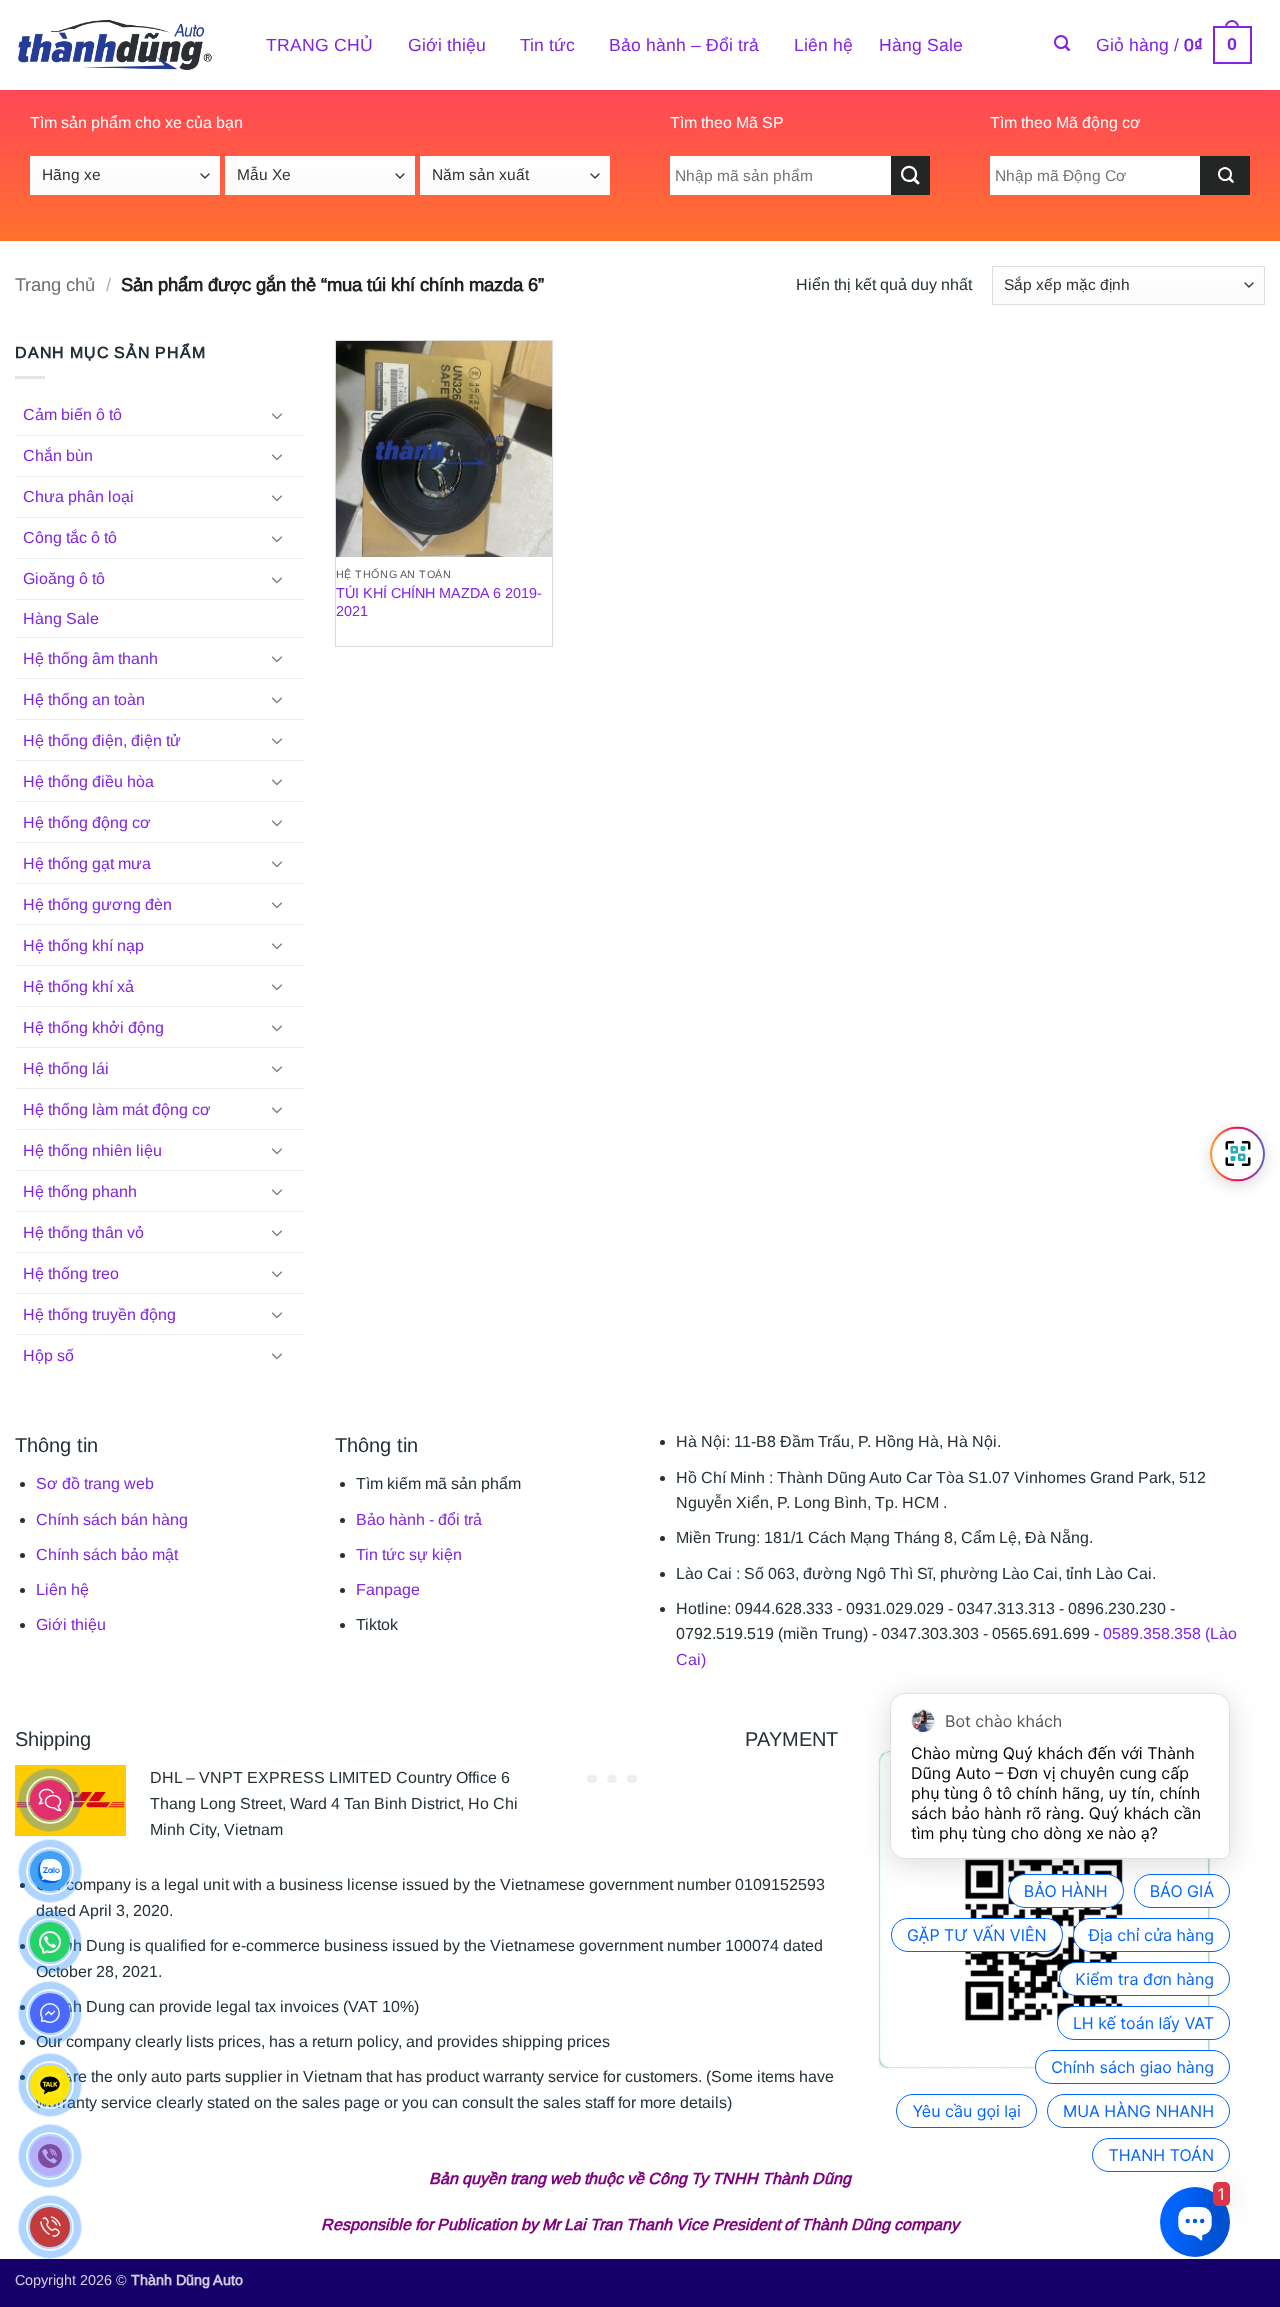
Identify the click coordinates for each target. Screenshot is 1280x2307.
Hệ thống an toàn (84, 699)
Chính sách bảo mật (107, 1554)
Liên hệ (823, 45)
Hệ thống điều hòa (88, 781)
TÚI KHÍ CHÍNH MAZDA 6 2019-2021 (439, 602)
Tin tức (547, 45)
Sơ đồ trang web (95, 1483)
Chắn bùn (58, 455)
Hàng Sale (921, 45)
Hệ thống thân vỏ (83, 1232)
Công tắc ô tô (70, 537)
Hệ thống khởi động (93, 1027)
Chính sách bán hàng (112, 1519)
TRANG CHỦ (319, 45)
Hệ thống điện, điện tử (102, 740)
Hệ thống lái (66, 1068)
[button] (1062, 43)
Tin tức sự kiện (409, 1554)
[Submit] (1225, 175)
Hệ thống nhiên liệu (92, 1150)
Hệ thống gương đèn (97, 904)
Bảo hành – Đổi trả (684, 45)
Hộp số (48, 1355)
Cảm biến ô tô (72, 414)
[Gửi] (910, 175)
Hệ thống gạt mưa (87, 863)
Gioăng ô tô (64, 578)
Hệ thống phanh (80, 1191)
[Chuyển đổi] (277, 415)
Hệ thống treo (71, 1273)
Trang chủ (55, 284)
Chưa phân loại (78, 496)
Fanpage (388, 1589)
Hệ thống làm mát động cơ (117, 1109)
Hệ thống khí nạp (83, 945)
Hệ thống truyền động (99, 1314)
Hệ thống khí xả (78, 986)
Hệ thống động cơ (87, 822)
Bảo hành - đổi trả (419, 1519)
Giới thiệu (447, 45)
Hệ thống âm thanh (90, 658)
